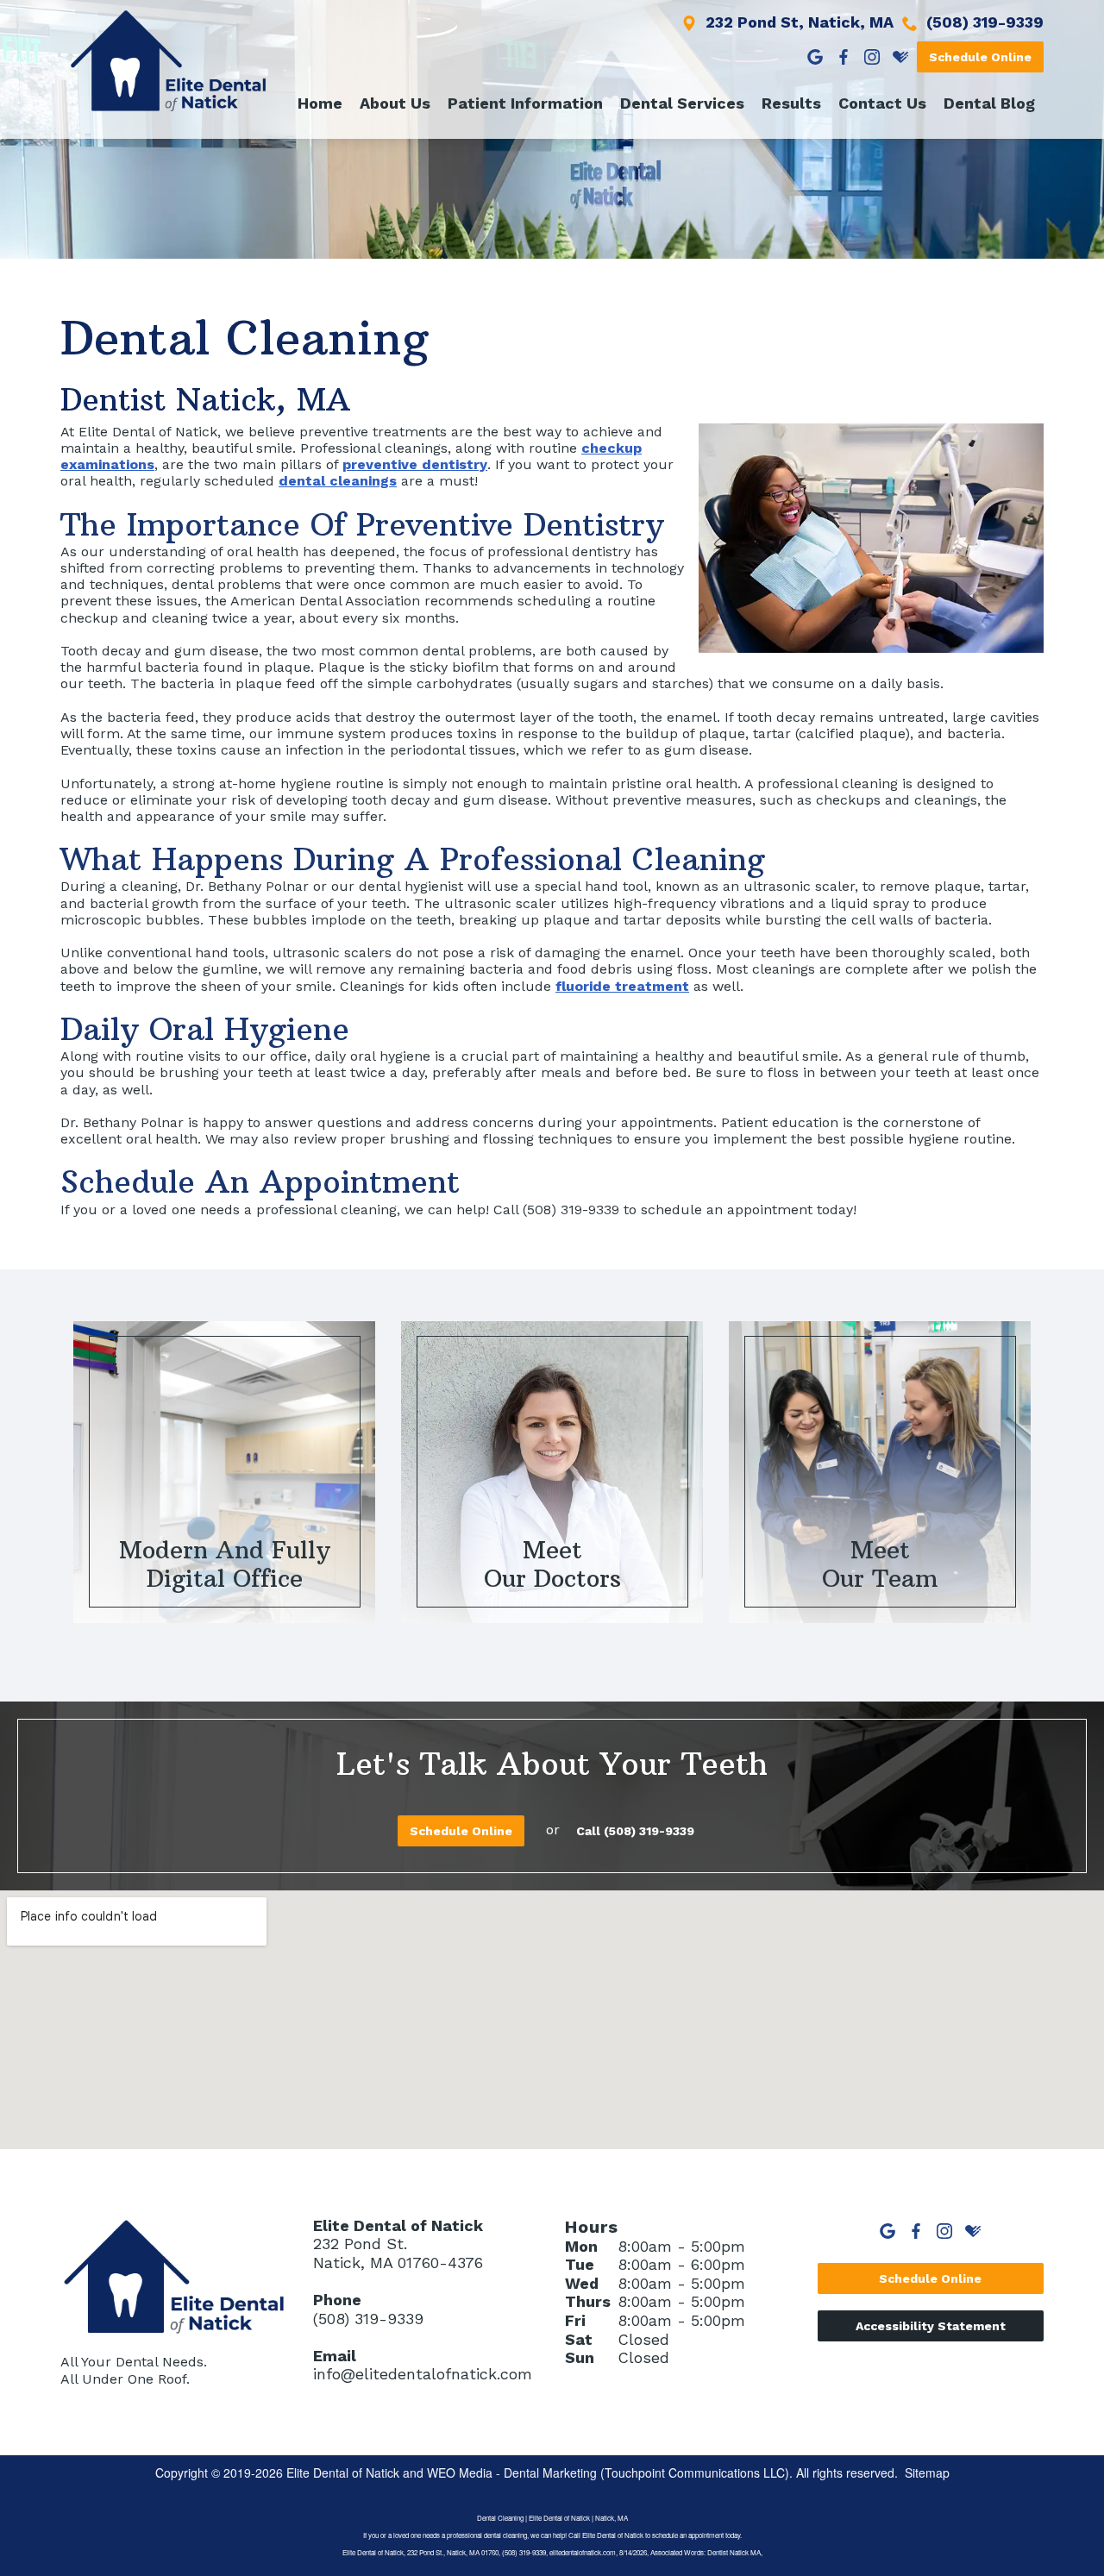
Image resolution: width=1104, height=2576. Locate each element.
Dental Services (682, 103)
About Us (395, 103)
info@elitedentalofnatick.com (423, 2374)
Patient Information (525, 103)
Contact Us (882, 103)
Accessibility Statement (931, 2326)
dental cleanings (338, 481)
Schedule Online (980, 57)
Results (791, 103)
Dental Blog (989, 103)
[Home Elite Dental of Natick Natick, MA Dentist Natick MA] (168, 61)
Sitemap (927, 2473)
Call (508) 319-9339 (635, 1831)
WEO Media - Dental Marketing (512, 2473)
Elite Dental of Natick (343, 2473)
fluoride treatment (622, 986)
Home (320, 103)
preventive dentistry (415, 464)
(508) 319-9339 (368, 2319)
